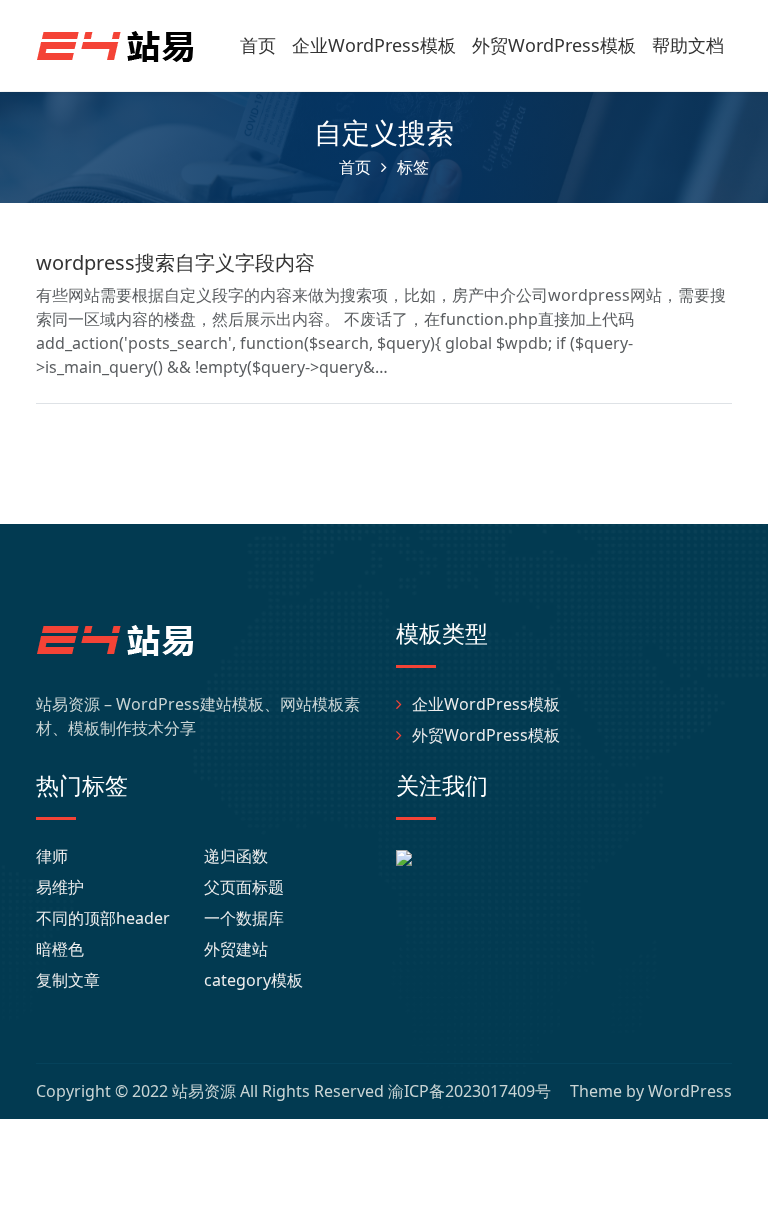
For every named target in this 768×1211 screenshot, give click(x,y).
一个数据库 (244, 918)
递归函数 (236, 856)
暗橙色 (60, 949)
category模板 (253, 980)
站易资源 (204, 1091)
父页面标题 (244, 887)
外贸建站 (236, 949)
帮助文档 (688, 45)
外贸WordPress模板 (554, 45)
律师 (52, 856)
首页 (258, 45)
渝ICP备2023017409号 (469, 1091)
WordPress (690, 1091)
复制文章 (68, 980)
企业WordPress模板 (374, 45)
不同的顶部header (103, 918)
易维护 (60, 887)
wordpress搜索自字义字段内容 (175, 262)
